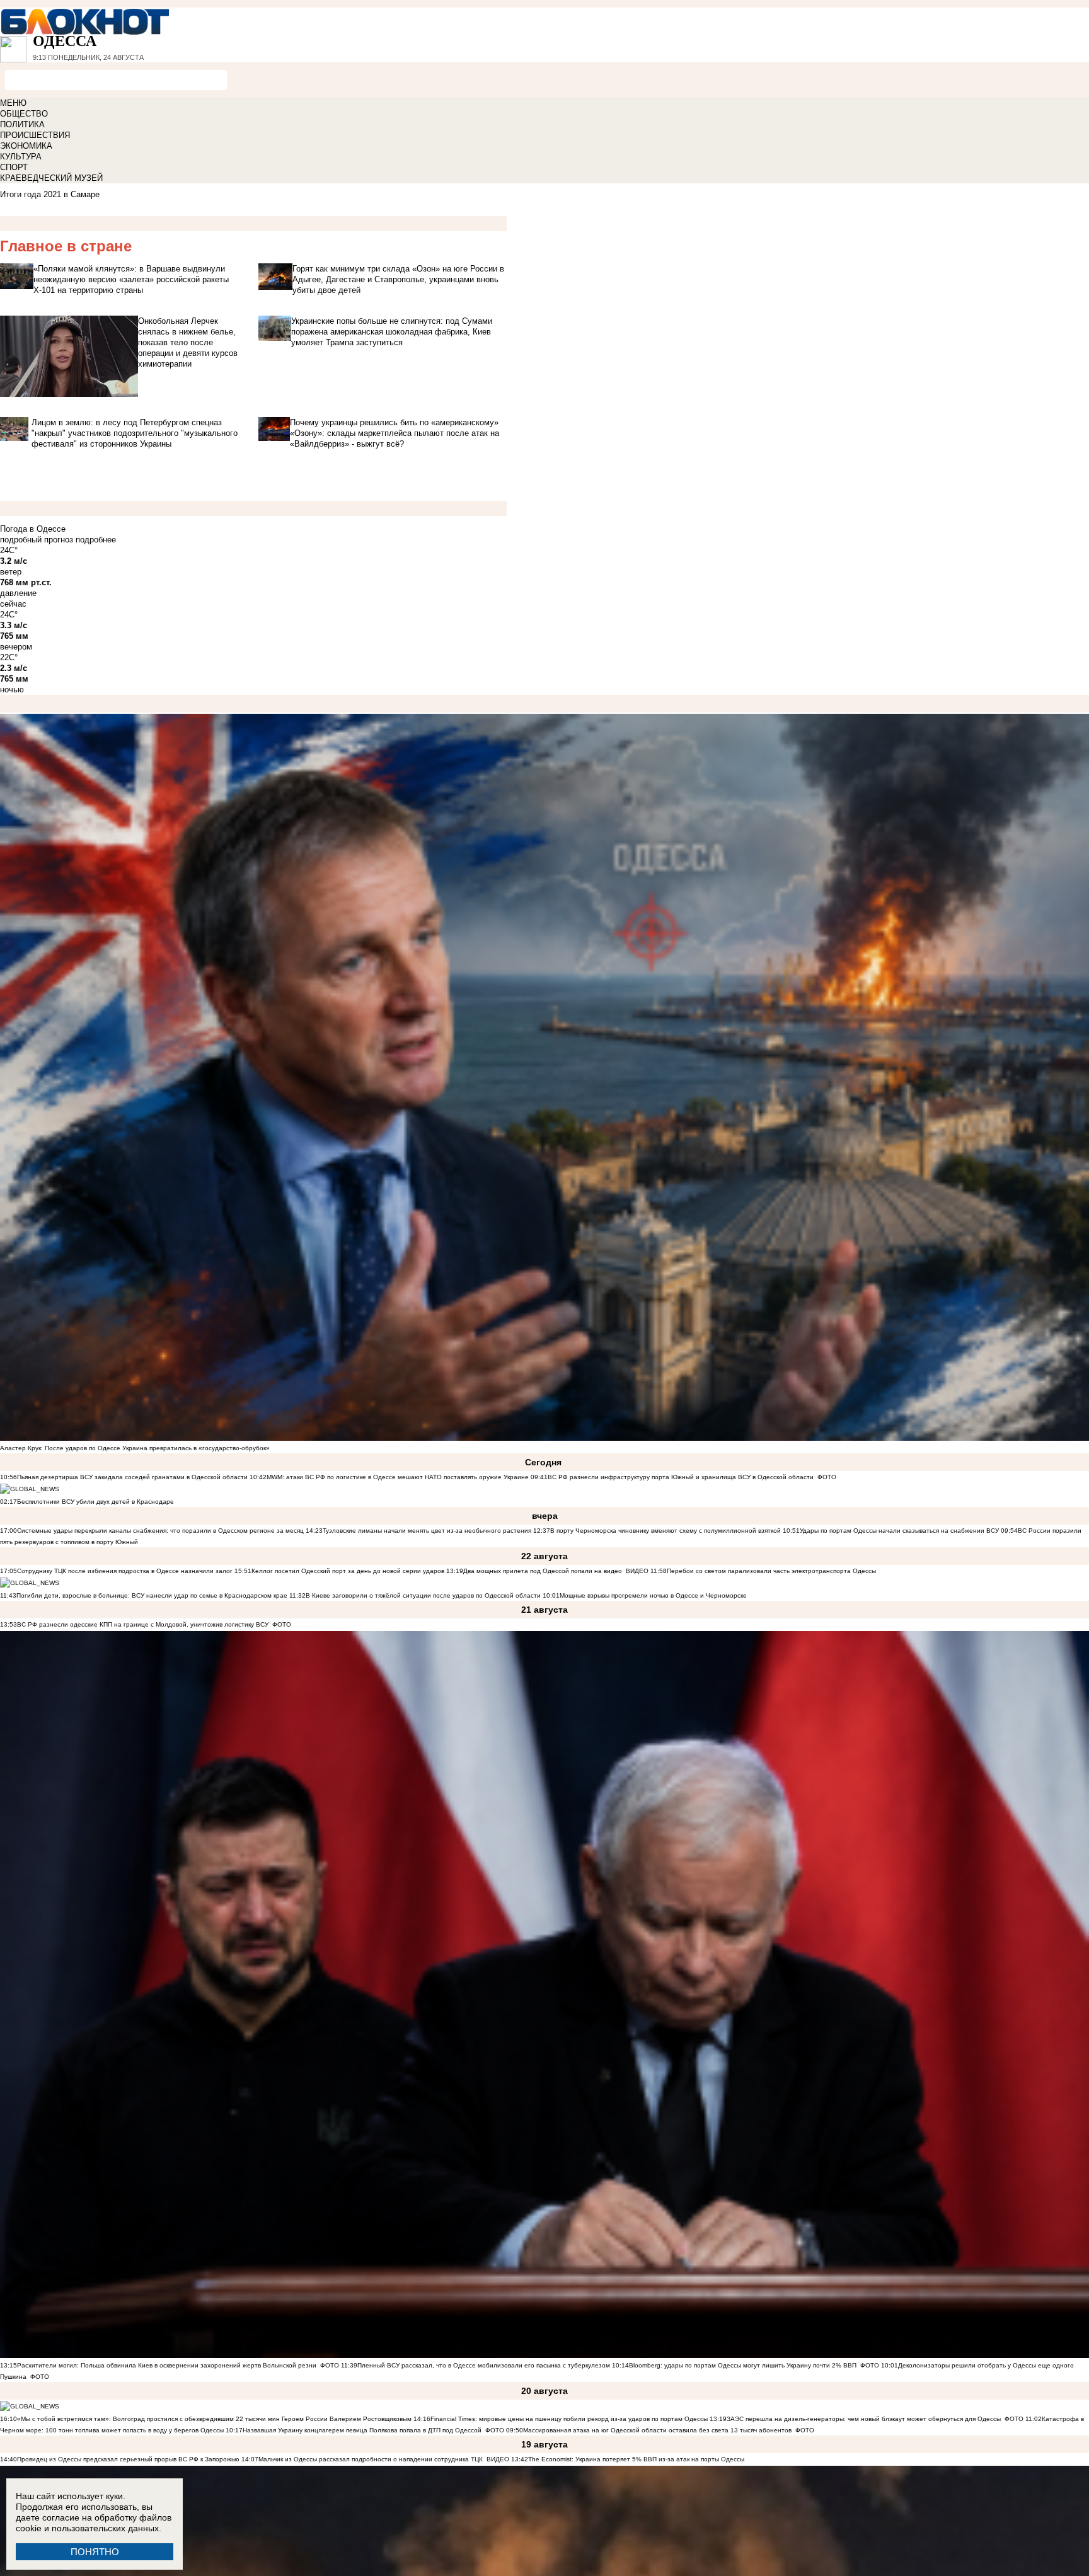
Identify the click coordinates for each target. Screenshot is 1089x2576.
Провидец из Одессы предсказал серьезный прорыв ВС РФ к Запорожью (128, 2459)
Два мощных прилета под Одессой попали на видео (543, 1571)
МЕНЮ (13, 103)
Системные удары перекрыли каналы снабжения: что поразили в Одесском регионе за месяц (160, 1531)
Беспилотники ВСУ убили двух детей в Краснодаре (95, 1502)
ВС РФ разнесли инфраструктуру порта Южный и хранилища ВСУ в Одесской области (681, 1477)
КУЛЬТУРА (21, 157)
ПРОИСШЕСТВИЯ (35, 135)
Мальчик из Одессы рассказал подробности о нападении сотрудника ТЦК (371, 2459)
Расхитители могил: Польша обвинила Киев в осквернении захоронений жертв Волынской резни (167, 2365)
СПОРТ (14, 167)
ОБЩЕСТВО (24, 114)
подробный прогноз (37, 540)
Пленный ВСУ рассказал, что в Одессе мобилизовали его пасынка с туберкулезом (484, 2365)
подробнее (96, 540)
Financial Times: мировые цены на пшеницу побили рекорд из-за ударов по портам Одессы (569, 2419)
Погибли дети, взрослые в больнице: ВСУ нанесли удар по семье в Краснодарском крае (153, 1595)
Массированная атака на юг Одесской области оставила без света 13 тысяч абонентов (657, 2430)
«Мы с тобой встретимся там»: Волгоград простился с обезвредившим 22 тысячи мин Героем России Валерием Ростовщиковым (214, 2419)
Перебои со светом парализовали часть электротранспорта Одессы (771, 1571)
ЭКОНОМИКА (26, 146)
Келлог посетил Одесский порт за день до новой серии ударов (348, 1571)
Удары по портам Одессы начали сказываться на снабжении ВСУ (899, 1531)
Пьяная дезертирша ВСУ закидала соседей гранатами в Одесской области (132, 1477)
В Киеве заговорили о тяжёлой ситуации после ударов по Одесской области (423, 1595)
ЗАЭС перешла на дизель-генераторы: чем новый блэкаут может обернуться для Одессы (864, 2419)
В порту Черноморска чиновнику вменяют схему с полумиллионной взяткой (665, 1531)
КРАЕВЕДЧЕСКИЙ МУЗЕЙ (51, 178)
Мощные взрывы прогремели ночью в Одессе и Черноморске (653, 1595)
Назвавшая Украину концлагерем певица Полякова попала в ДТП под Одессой (362, 2430)
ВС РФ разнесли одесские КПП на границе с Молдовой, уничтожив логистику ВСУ (143, 1624)
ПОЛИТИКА (22, 124)
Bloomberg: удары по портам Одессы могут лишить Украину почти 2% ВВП (743, 2365)
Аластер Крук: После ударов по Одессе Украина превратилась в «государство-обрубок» (135, 1448)
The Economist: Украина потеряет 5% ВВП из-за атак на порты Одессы (636, 2459)
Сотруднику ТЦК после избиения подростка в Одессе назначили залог (125, 1571)
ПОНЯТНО (95, 2552)
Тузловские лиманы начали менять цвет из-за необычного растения (427, 1531)
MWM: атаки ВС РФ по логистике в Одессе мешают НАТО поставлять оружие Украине (398, 1477)
